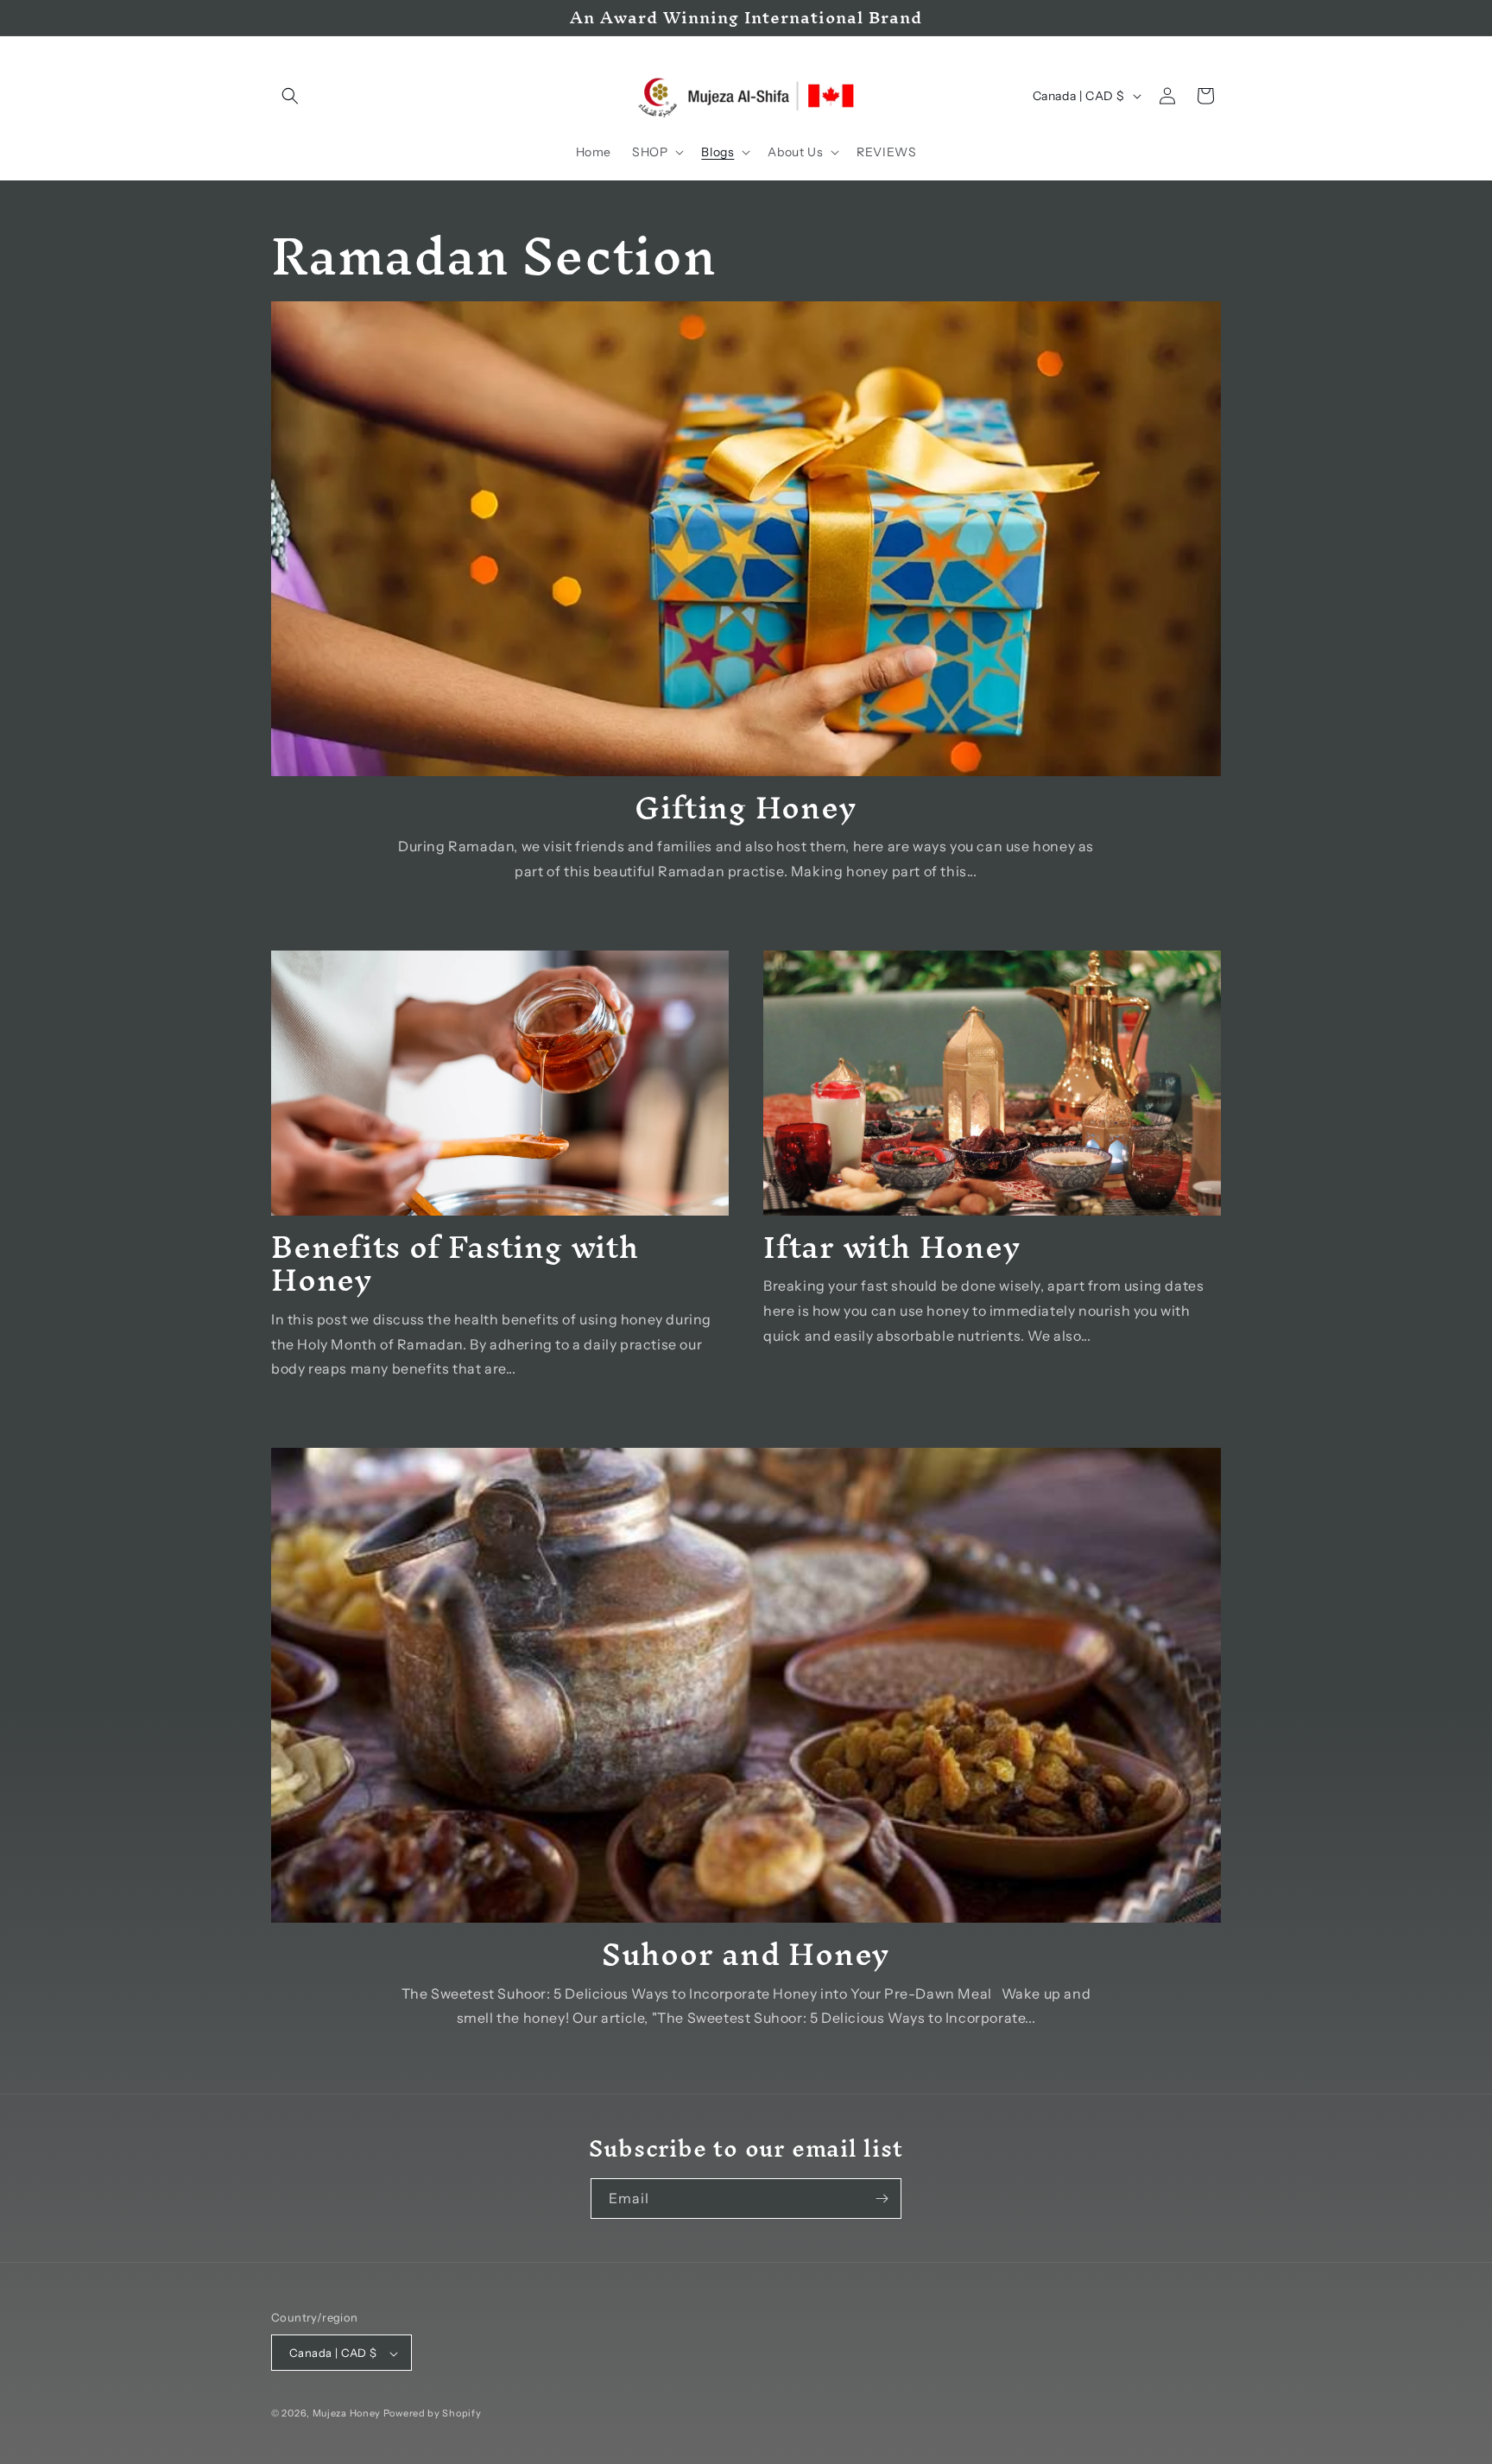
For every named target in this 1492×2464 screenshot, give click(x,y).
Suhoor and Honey (746, 1954)
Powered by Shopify (433, 2414)
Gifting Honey (746, 807)
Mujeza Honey (347, 2414)
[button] (290, 96)
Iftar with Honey (892, 1247)
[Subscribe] (882, 2199)
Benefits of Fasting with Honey (455, 1264)
